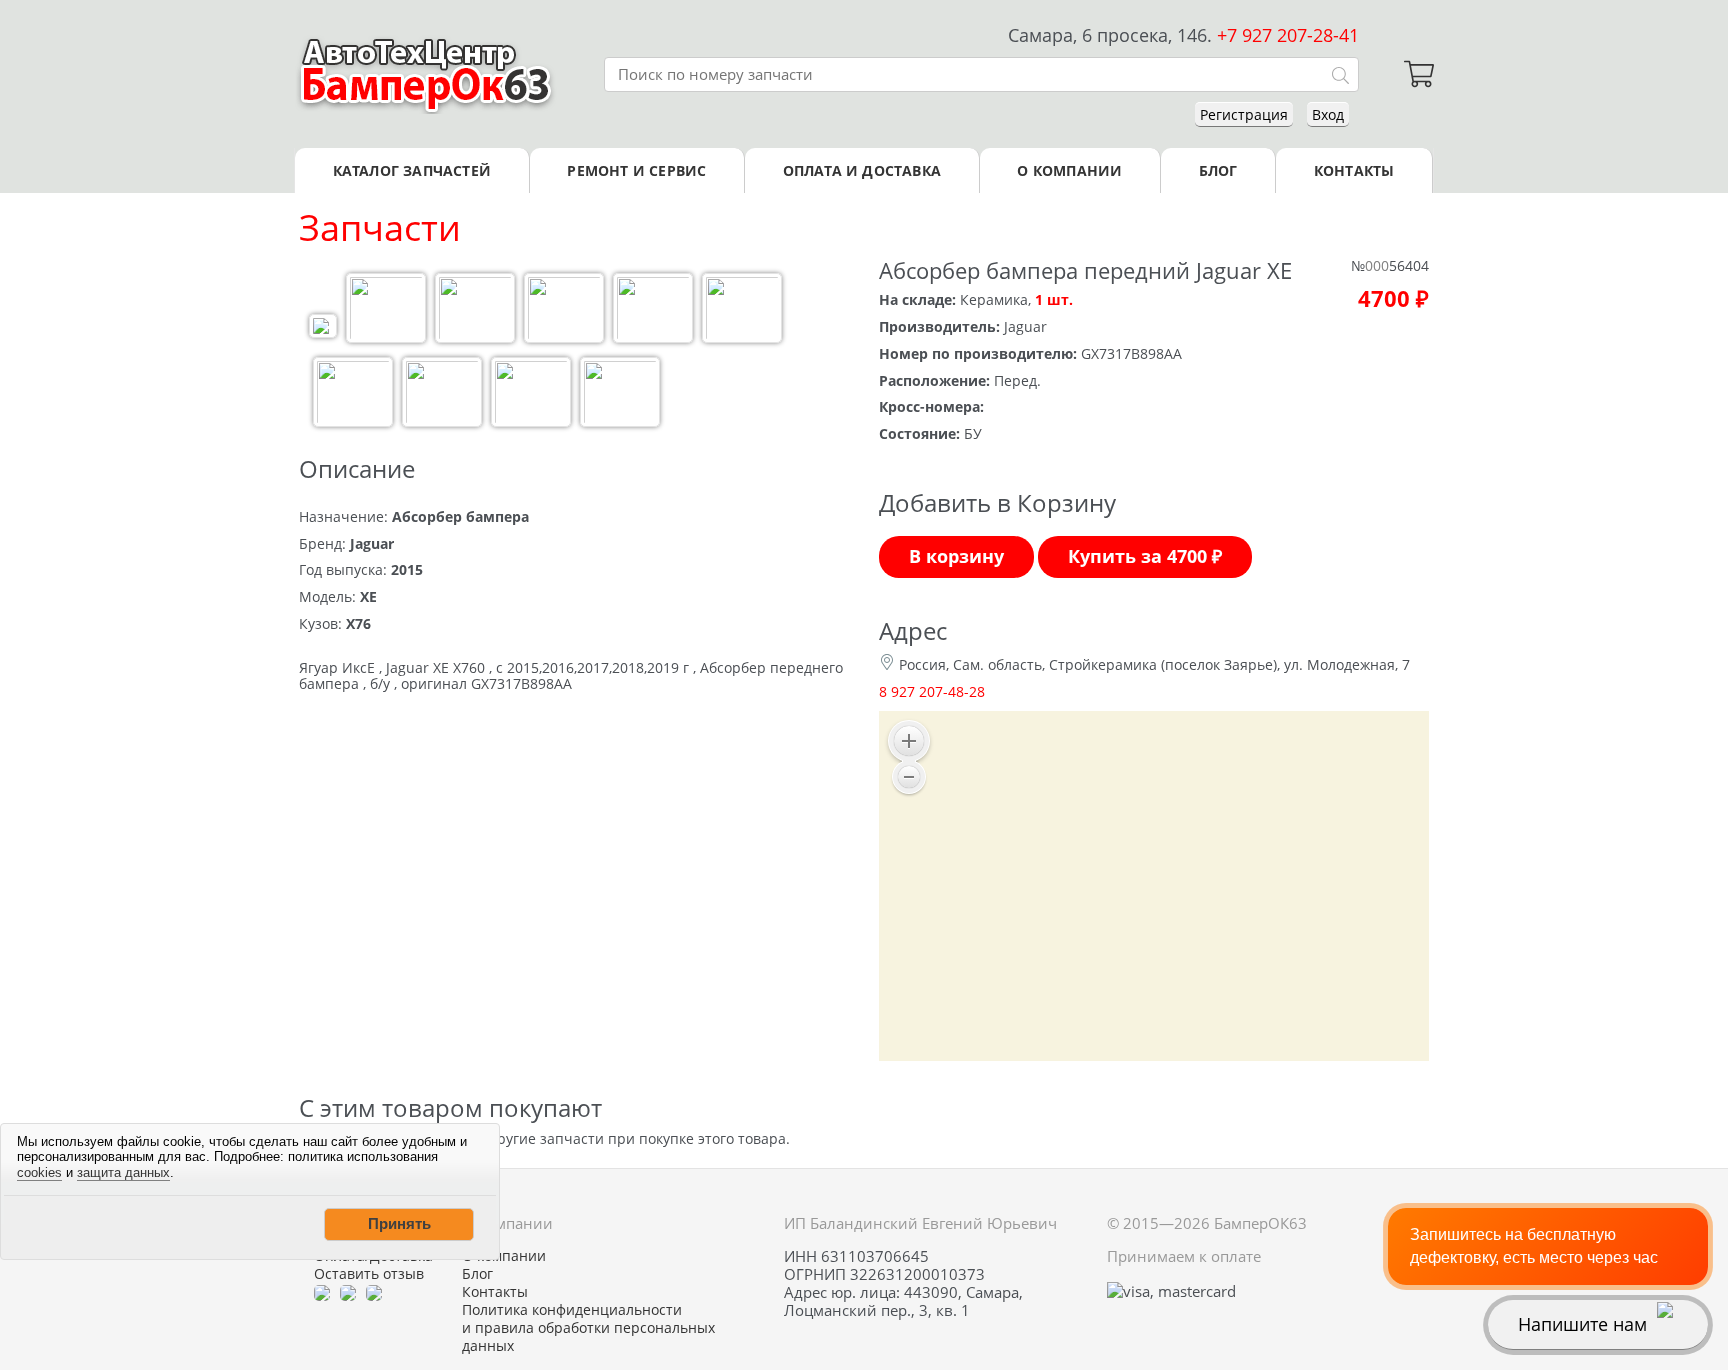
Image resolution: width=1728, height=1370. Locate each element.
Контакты (1354, 170)
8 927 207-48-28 (932, 691)
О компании (1069, 170)
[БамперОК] (426, 74)
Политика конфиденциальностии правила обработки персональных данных (588, 1328)
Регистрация (1244, 114)
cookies (39, 1172)
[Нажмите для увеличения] (323, 328)
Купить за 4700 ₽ (1145, 556)
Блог (1218, 170)
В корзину (956, 556)
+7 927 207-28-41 (1288, 35)
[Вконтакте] (348, 1292)
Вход (1328, 114)
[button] (399, 1224)
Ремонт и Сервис (636, 170)
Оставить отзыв (369, 1274)
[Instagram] (374, 1292)
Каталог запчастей (412, 170)
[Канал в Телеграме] (322, 1292)
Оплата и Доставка (862, 170)
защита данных (123, 1172)
